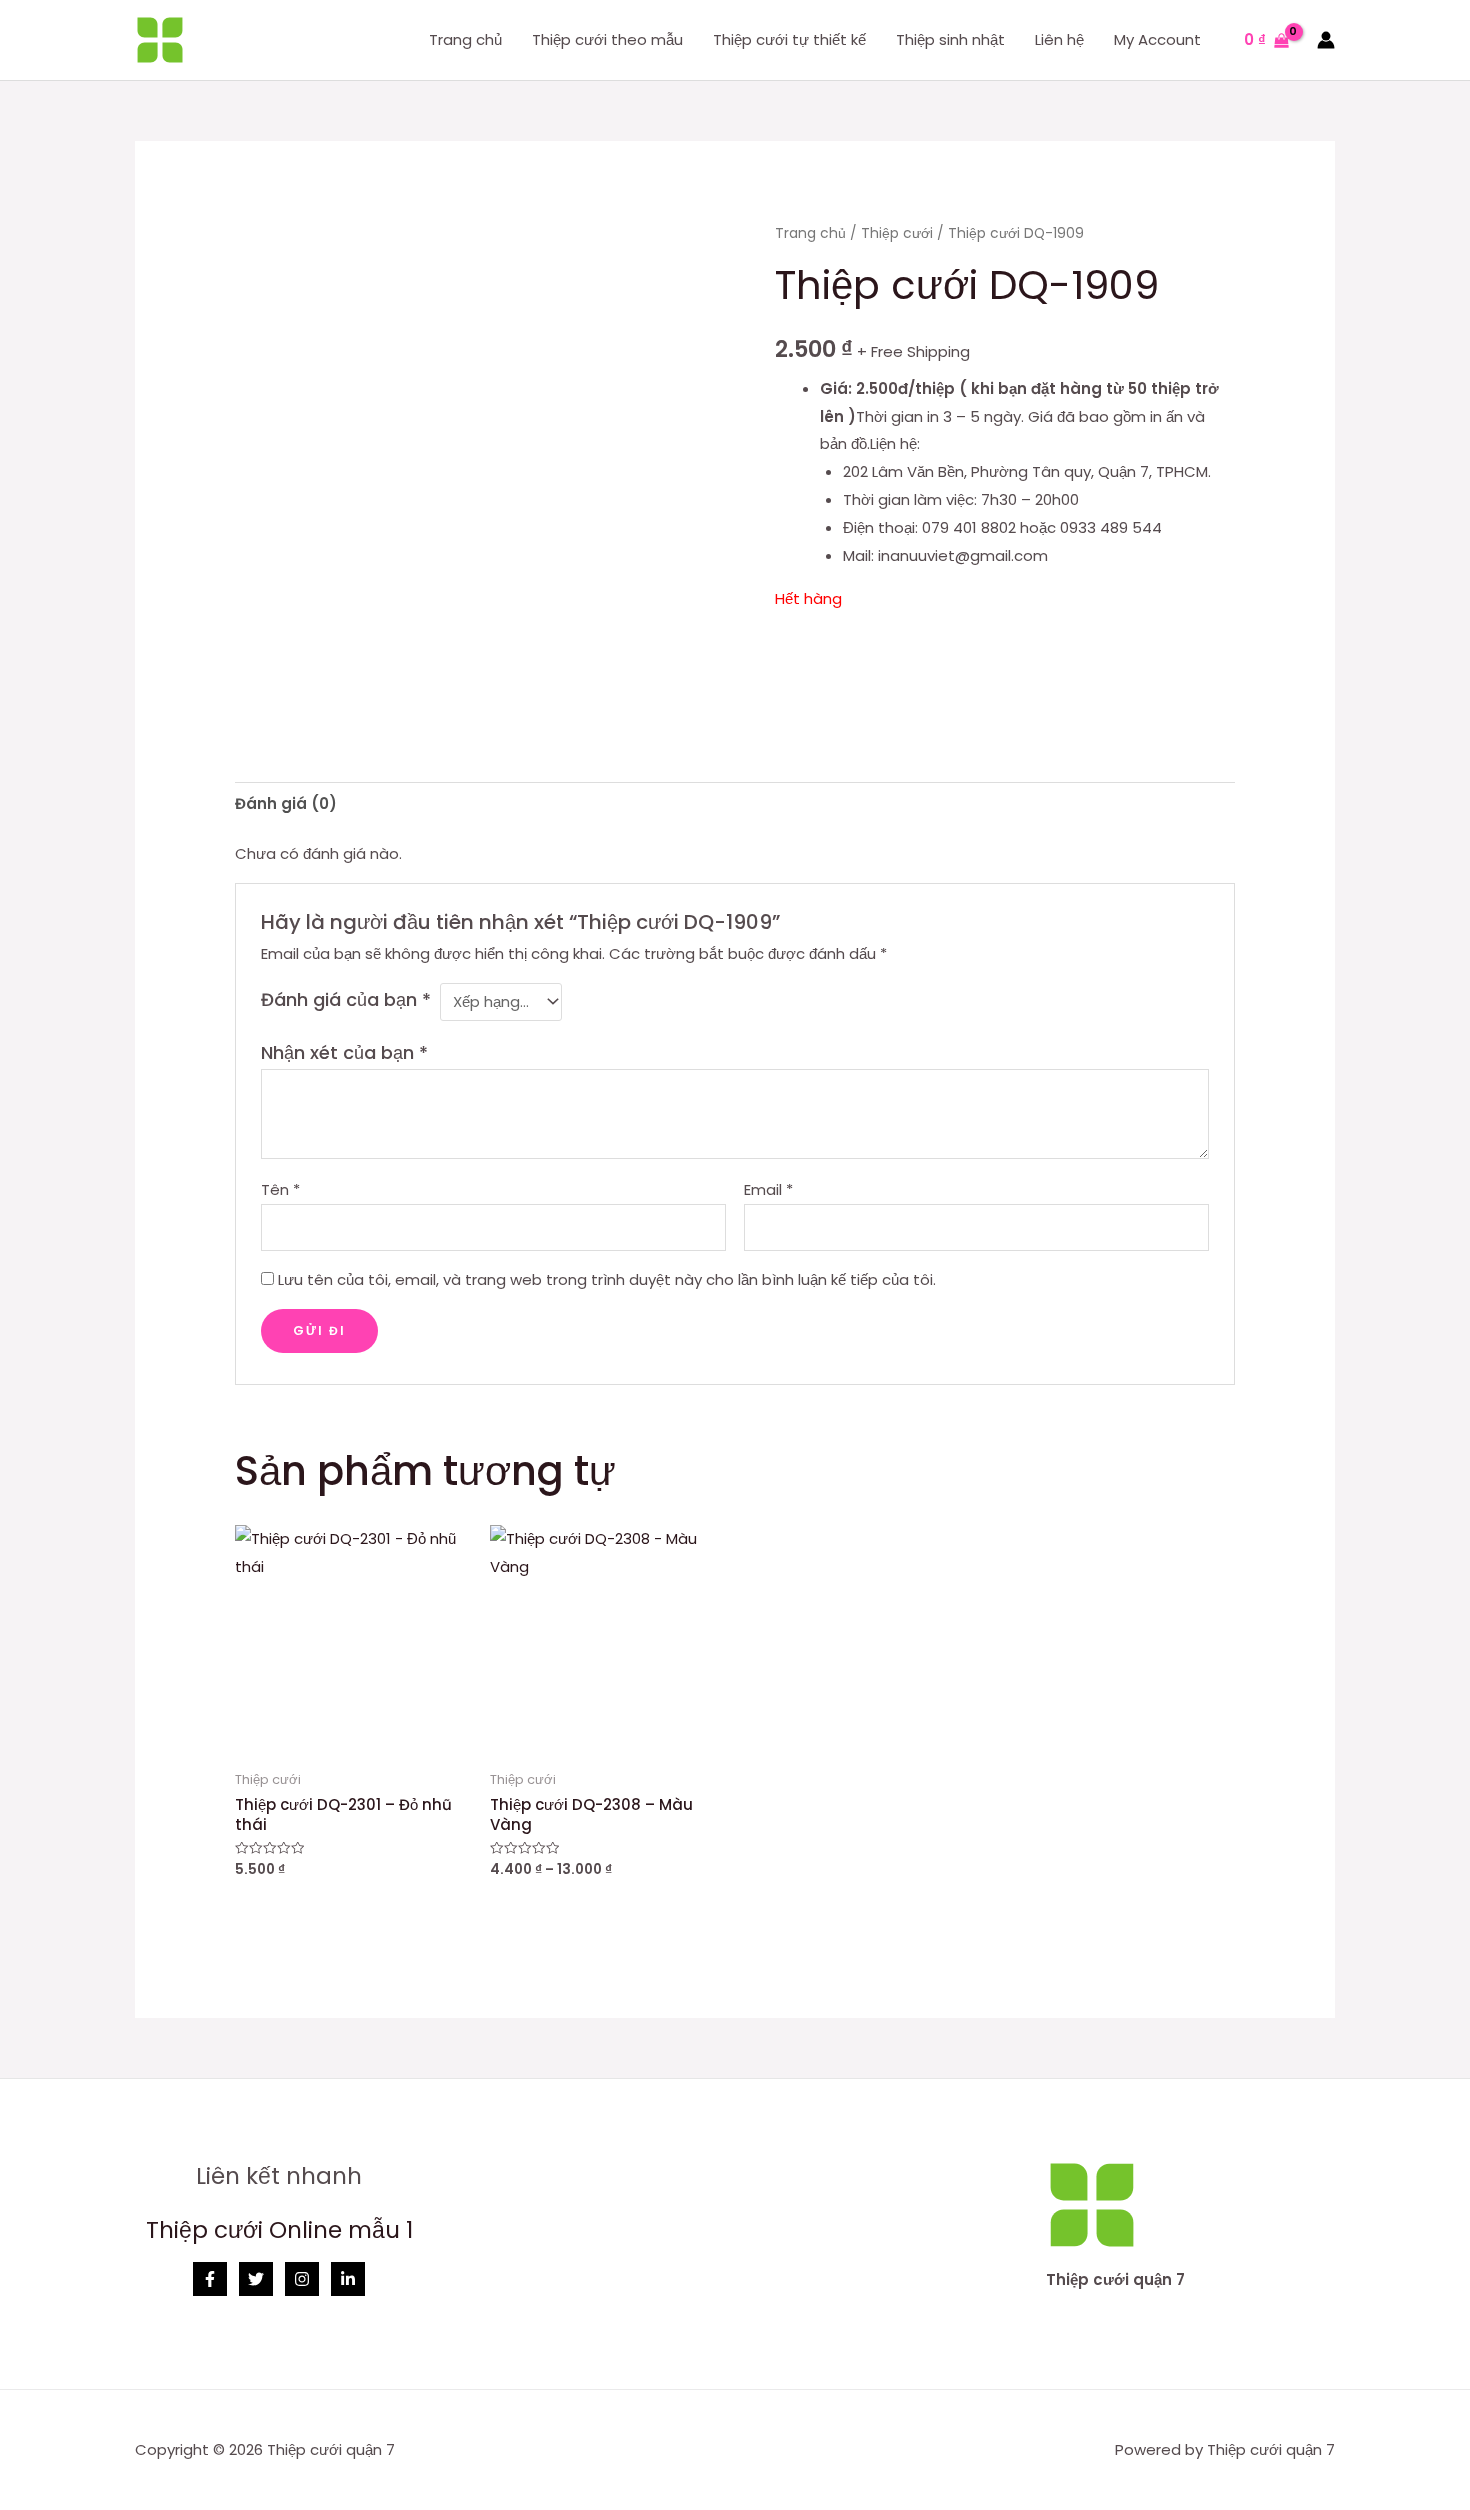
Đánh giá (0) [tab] (286, 803)
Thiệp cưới (897, 233)
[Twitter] (256, 2279)
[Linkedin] (348, 2279)
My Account (1157, 39)
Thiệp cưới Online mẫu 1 (279, 2230)
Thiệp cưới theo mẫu (607, 39)
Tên (280, 1189)
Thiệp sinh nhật (950, 39)
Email (768, 1189)
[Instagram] (302, 2279)
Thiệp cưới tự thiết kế (789, 39)
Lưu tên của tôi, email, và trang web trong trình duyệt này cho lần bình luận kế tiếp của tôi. (607, 1279)
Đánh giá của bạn (346, 999)
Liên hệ (1059, 39)
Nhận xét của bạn (344, 1052)
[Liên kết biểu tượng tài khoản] (1326, 40)
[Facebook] (210, 2279)
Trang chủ (465, 39)
